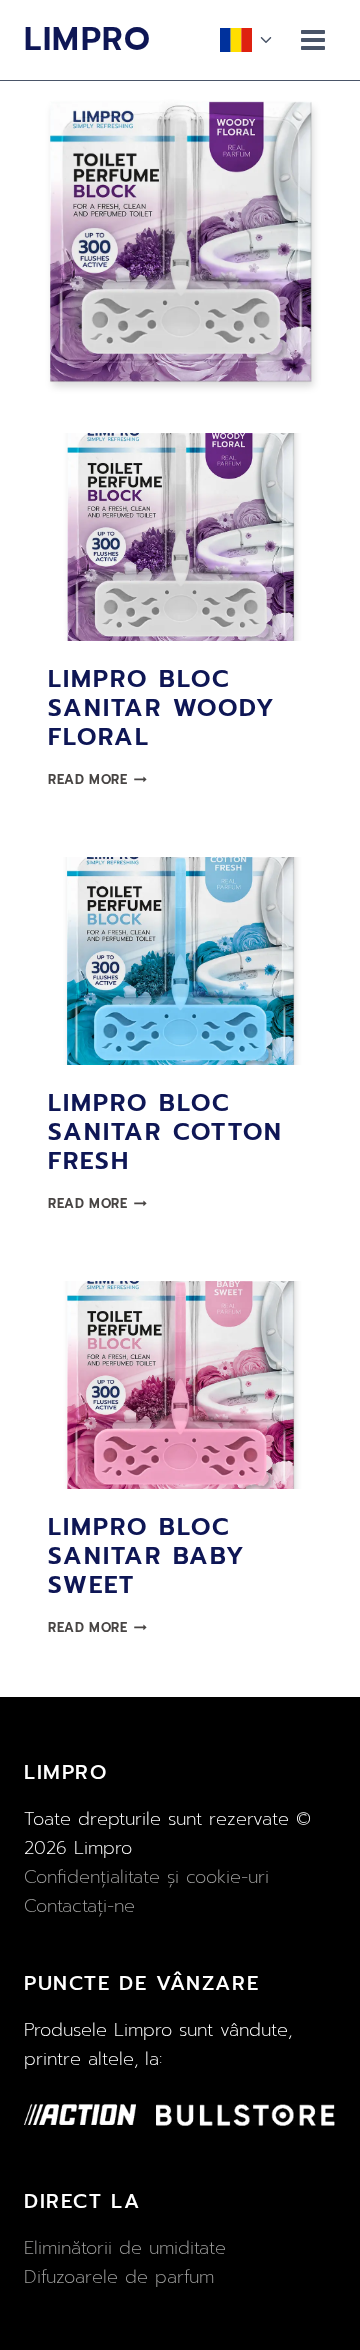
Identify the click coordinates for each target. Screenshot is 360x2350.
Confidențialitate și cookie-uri (146, 1877)
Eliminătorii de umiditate (125, 2248)
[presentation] (180, 537)
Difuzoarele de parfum (119, 2277)
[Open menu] (313, 39)
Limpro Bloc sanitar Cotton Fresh (165, 1132)
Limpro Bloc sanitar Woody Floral (162, 708)
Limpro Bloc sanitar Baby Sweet (147, 1556)
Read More (97, 779)
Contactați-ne (79, 1906)
